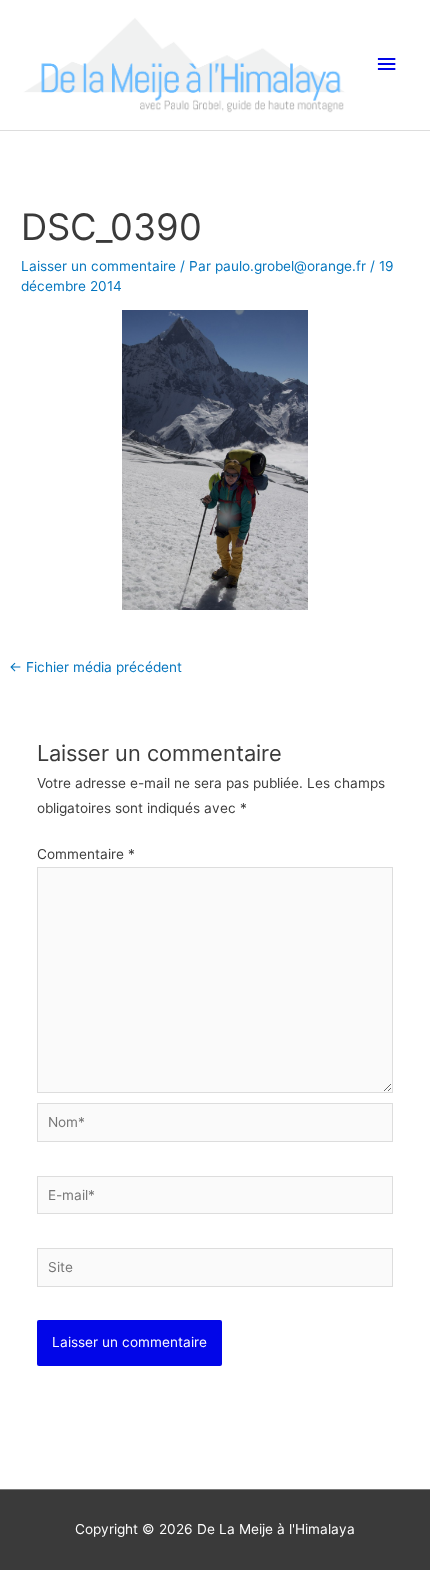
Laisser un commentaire (98, 266)
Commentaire (86, 854)
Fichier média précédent (95, 667)
